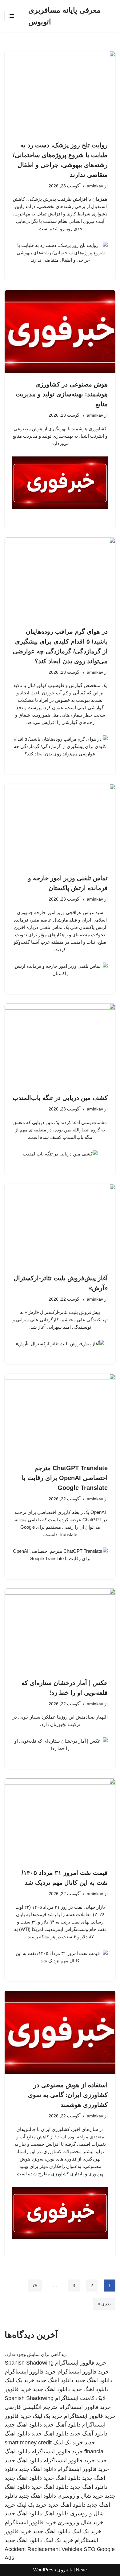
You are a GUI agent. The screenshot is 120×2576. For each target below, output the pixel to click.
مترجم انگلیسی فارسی (31, 2407)
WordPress (45, 2570)
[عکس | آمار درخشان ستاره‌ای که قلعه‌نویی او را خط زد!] (60, 1630)
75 (35, 2286)
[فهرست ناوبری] (12, 16)
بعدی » (104, 2304)
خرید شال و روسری (80, 2496)
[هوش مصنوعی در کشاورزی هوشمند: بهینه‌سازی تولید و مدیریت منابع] (60, 332)
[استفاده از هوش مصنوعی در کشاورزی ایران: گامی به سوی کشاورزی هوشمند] (60, 2032)
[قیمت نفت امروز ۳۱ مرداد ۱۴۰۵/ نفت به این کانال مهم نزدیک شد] (60, 1820)
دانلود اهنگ (56, 2513)
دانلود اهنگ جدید (93, 2380)
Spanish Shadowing (29, 2363)
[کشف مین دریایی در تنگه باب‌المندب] (60, 1045)
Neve (81, 2570)
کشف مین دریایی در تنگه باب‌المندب (60, 1098)
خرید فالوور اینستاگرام (81, 2363)
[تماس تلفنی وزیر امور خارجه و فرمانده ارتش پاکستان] (60, 825)
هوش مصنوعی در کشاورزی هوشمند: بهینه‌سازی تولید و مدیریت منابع (62, 394)
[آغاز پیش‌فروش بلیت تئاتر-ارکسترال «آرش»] (60, 1225)
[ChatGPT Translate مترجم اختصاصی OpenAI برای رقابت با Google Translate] (60, 1415)
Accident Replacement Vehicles (43, 2549)
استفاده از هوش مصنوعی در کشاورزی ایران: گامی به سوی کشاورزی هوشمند (68, 2095)
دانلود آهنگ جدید (62, 2425)
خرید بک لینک (20, 2380)
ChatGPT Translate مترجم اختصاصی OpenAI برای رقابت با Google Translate (65, 1478)
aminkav (95, 186)
